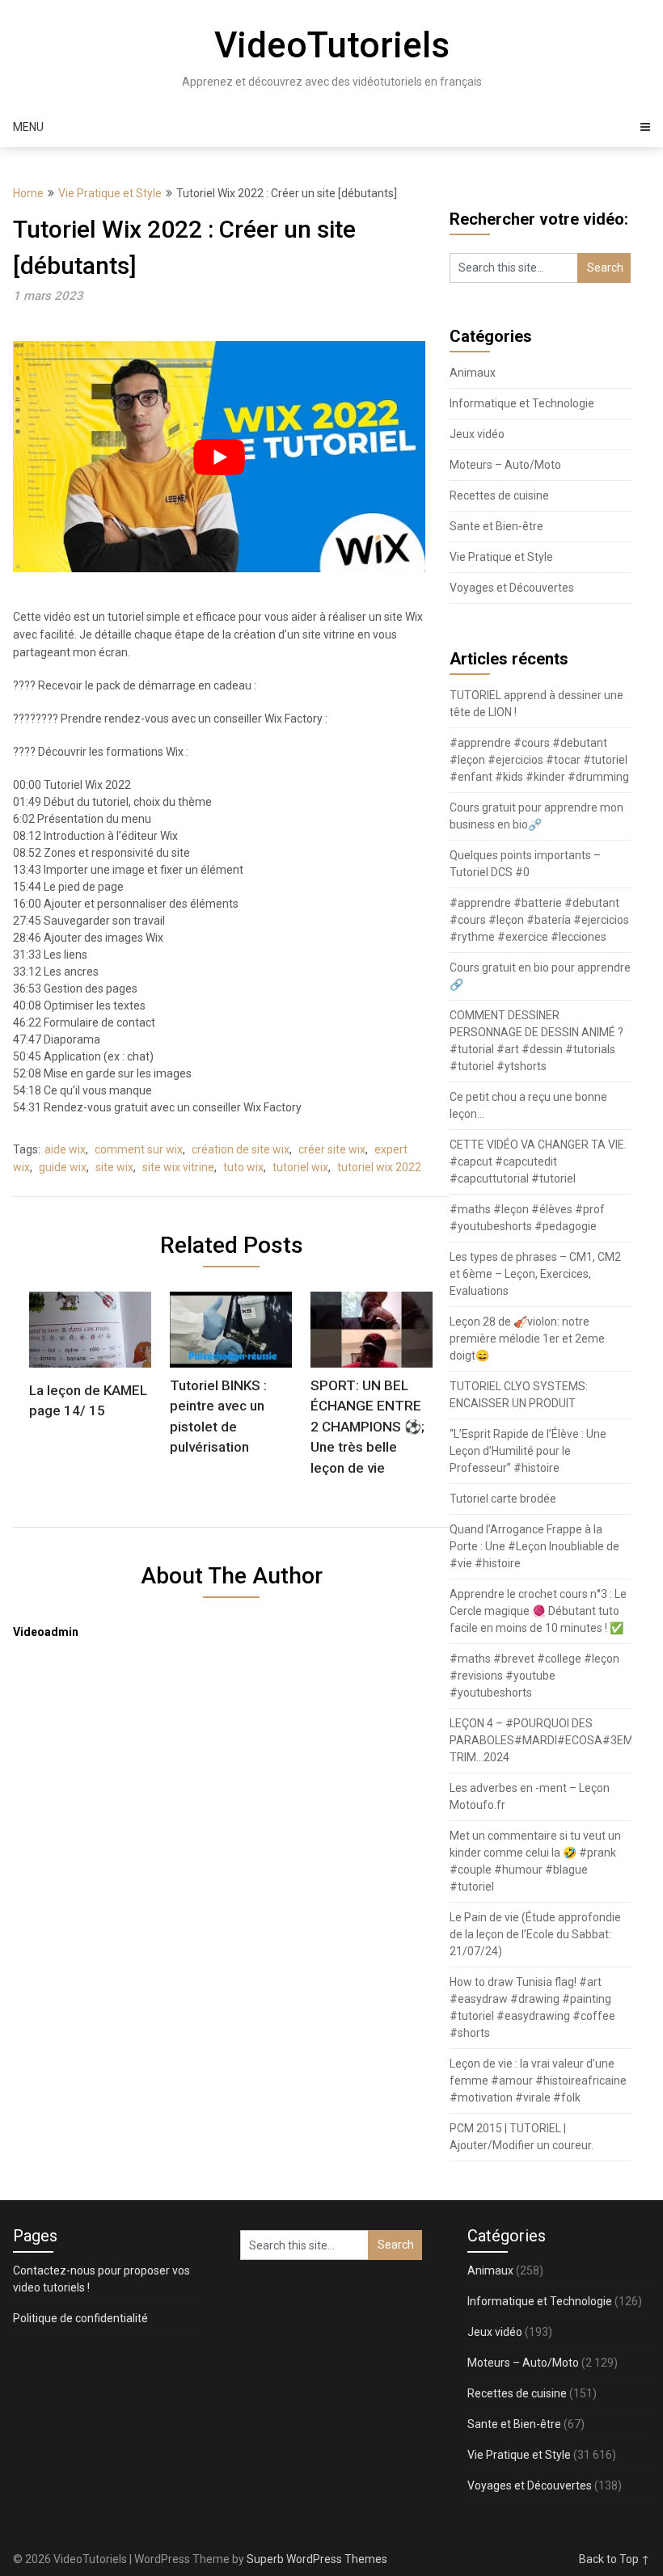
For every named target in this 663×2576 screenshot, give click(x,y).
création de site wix (241, 1149)
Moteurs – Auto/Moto (505, 465)
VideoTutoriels (332, 45)
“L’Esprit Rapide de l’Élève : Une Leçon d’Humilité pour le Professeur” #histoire (528, 1451)
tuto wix (243, 1167)
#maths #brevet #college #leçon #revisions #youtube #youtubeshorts (534, 1676)
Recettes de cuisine (499, 495)
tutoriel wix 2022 (379, 1167)
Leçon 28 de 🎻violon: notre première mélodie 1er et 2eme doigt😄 (527, 1339)
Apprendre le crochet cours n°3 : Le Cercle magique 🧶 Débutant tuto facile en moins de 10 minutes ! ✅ (538, 1611)
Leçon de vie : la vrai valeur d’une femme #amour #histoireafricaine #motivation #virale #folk (538, 2081)
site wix (114, 1167)
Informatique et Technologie (522, 403)
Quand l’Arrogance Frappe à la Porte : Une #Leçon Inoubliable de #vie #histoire (534, 1546)
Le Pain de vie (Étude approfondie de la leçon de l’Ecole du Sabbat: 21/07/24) (535, 1934)
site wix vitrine (178, 1167)
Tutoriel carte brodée (503, 1499)
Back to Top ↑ (614, 2559)
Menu (28, 127)
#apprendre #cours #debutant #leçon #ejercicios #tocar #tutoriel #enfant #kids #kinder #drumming (539, 760)
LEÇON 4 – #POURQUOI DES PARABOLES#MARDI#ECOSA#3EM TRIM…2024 (541, 1740)
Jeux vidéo (477, 434)
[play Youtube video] (219, 457)
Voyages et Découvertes (512, 588)
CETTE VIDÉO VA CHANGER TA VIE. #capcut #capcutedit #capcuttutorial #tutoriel (538, 1162)
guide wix (63, 1167)
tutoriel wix (300, 1167)
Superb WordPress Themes (317, 2559)
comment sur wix (139, 1149)
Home (28, 193)
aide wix (65, 1149)
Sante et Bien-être (496, 526)
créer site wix (332, 1149)
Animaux (473, 373)
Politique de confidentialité (80, 2318)
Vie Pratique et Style (110, 193)
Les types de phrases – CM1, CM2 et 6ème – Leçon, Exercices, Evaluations (535, 1274)
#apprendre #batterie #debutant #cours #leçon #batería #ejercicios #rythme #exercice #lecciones (539, 920)
